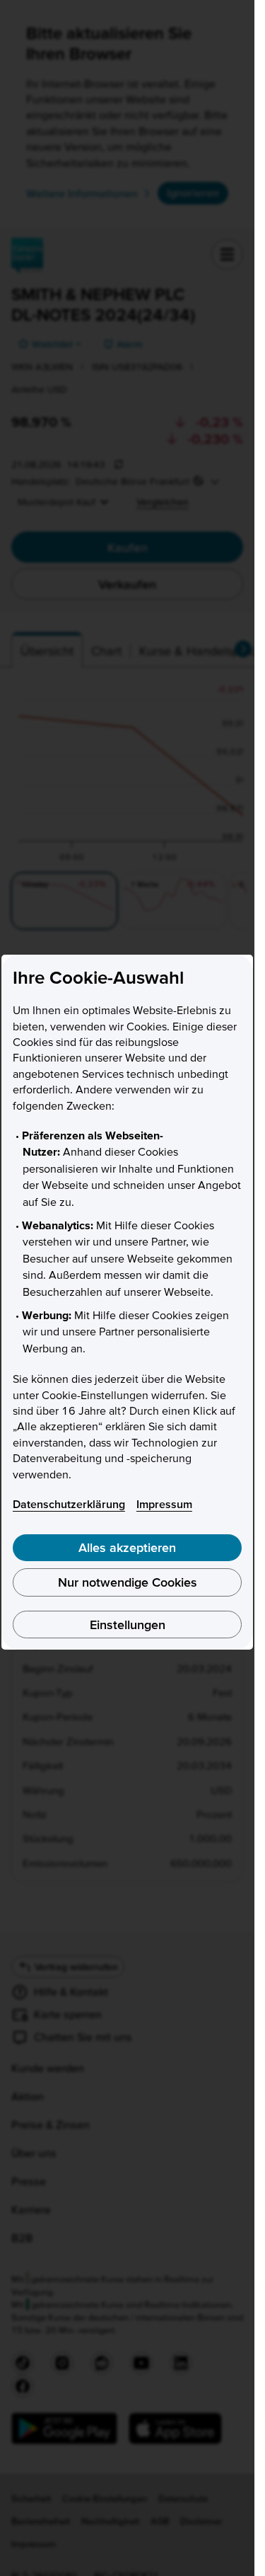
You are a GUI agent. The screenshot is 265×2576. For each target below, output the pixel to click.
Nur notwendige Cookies (128, 1582)
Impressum (164, 1504)
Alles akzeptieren (127, 1547)
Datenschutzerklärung (69, 1504)
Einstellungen (128, 1625)
